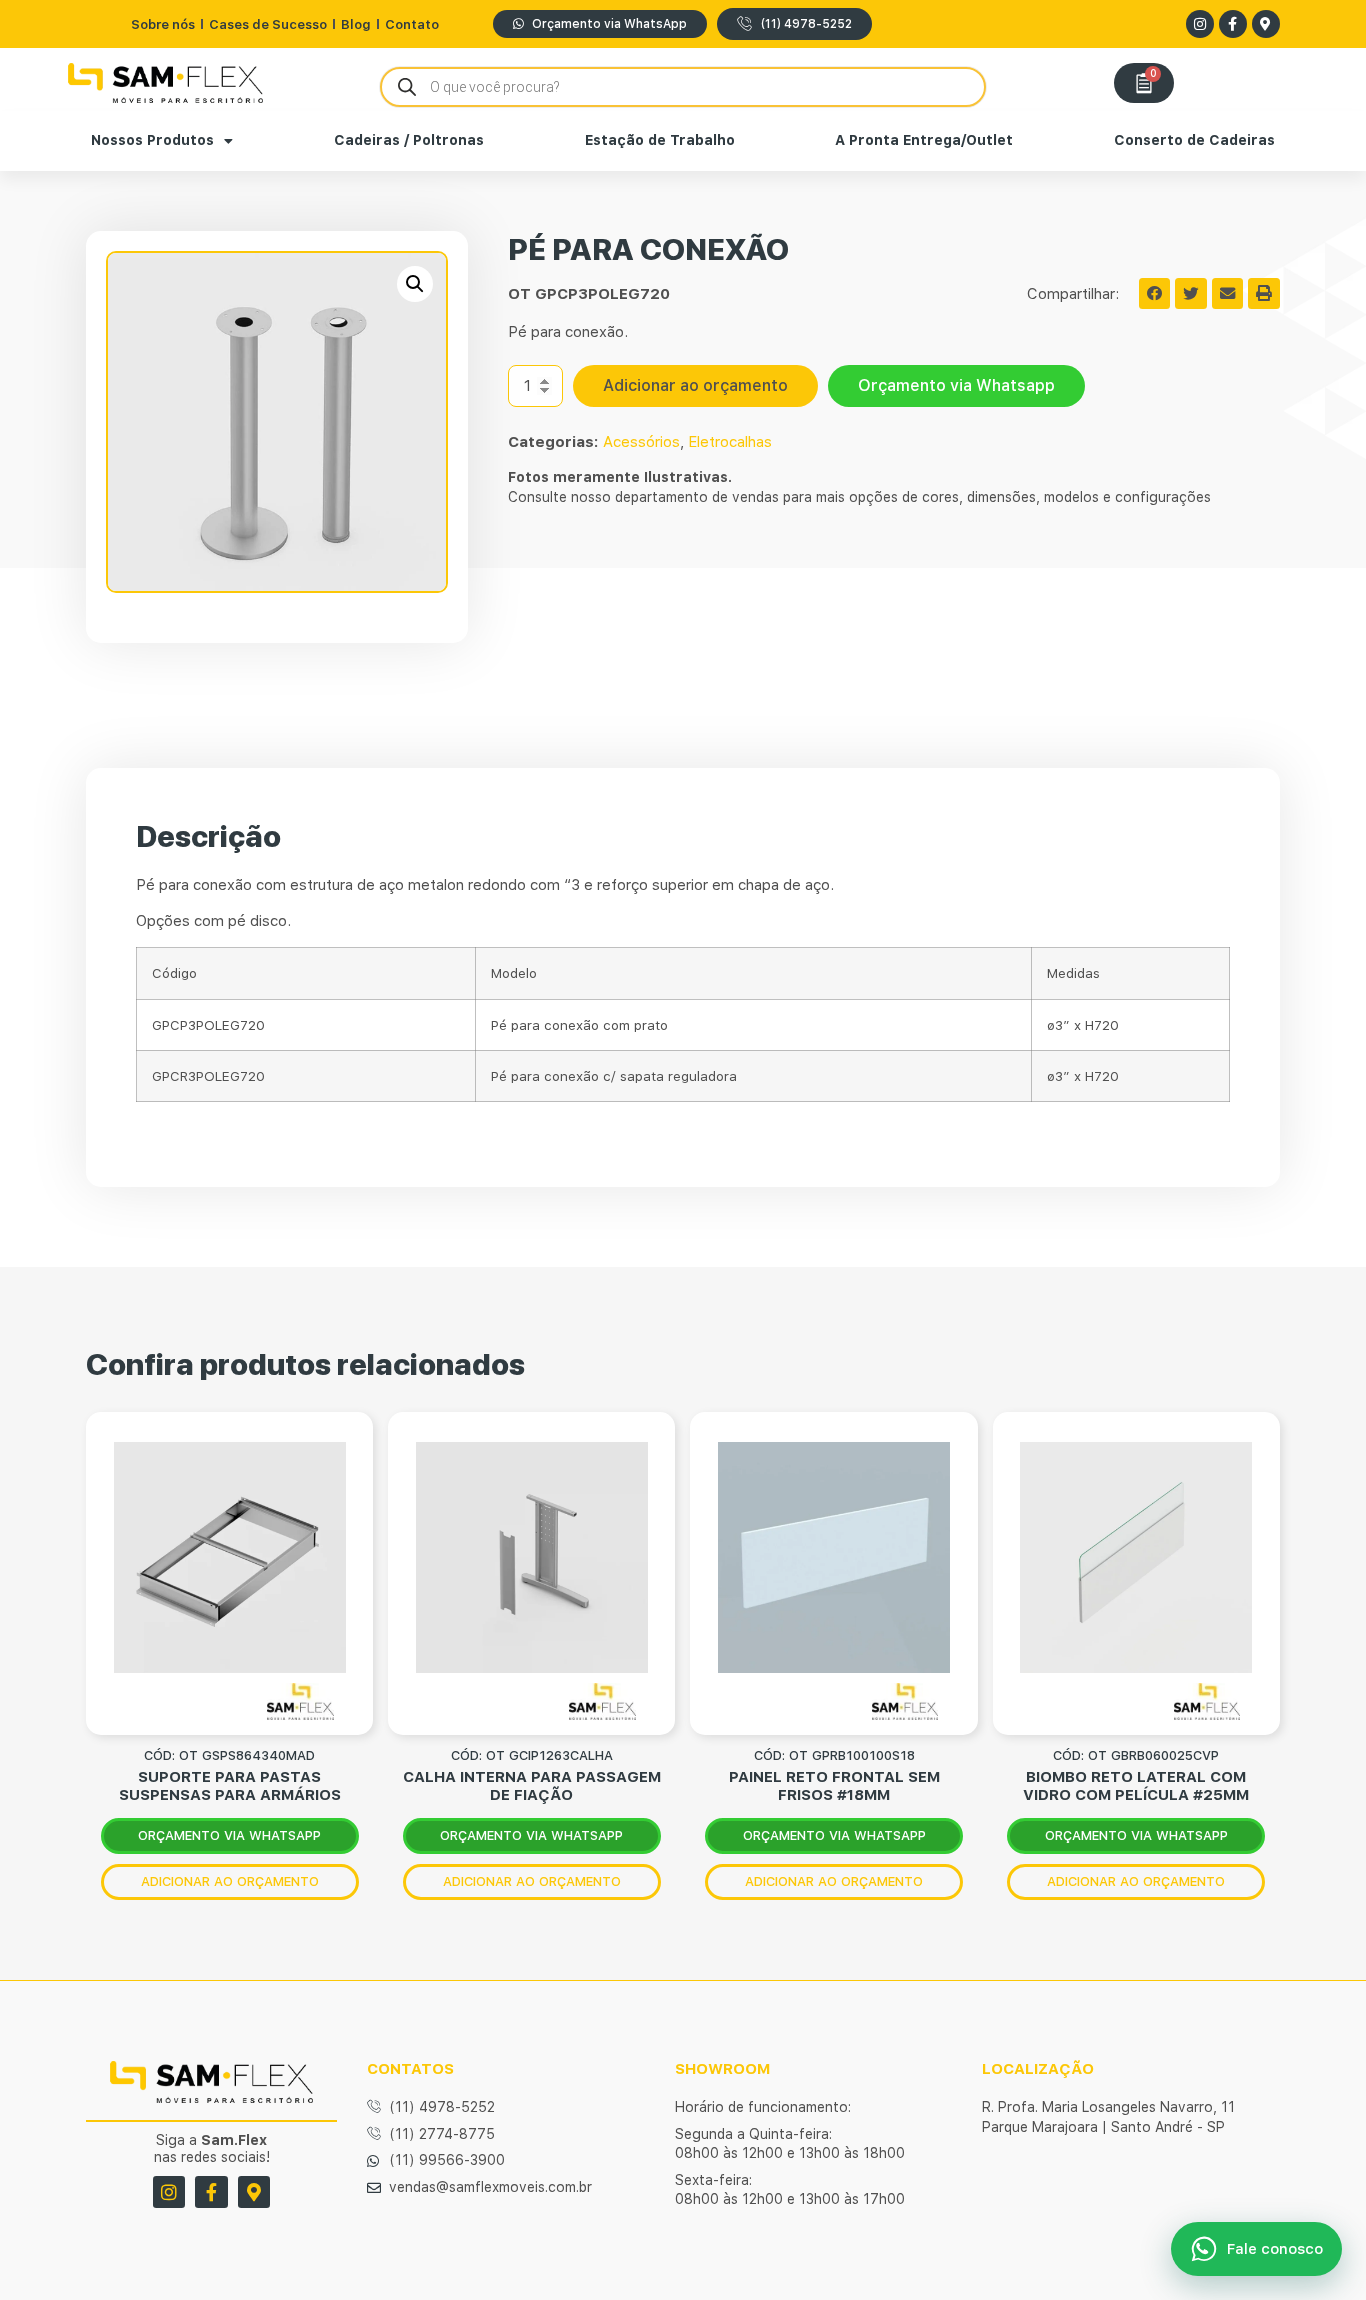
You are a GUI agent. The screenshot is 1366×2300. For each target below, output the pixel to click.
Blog (356, 24)
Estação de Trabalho (660, 140)
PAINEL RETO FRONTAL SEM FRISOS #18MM (834, 1786)
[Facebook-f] (1233, 24)
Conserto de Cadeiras (1194, 140)
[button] (415, 284)
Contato (412, 24)
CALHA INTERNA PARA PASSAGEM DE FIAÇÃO (532, 1786)
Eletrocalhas (730, 442)
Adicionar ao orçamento (695, 385)
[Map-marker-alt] (1266, 24)
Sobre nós (163, 24)
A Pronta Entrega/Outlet (924, 140)
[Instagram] (1200, 24)
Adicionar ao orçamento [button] (230, 1881)
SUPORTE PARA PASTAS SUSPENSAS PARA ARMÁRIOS (230, 1786)
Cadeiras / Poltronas (409, 140)
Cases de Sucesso (268, 24)
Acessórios (641, 442)
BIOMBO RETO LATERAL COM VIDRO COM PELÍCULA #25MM (1136, 1786)
